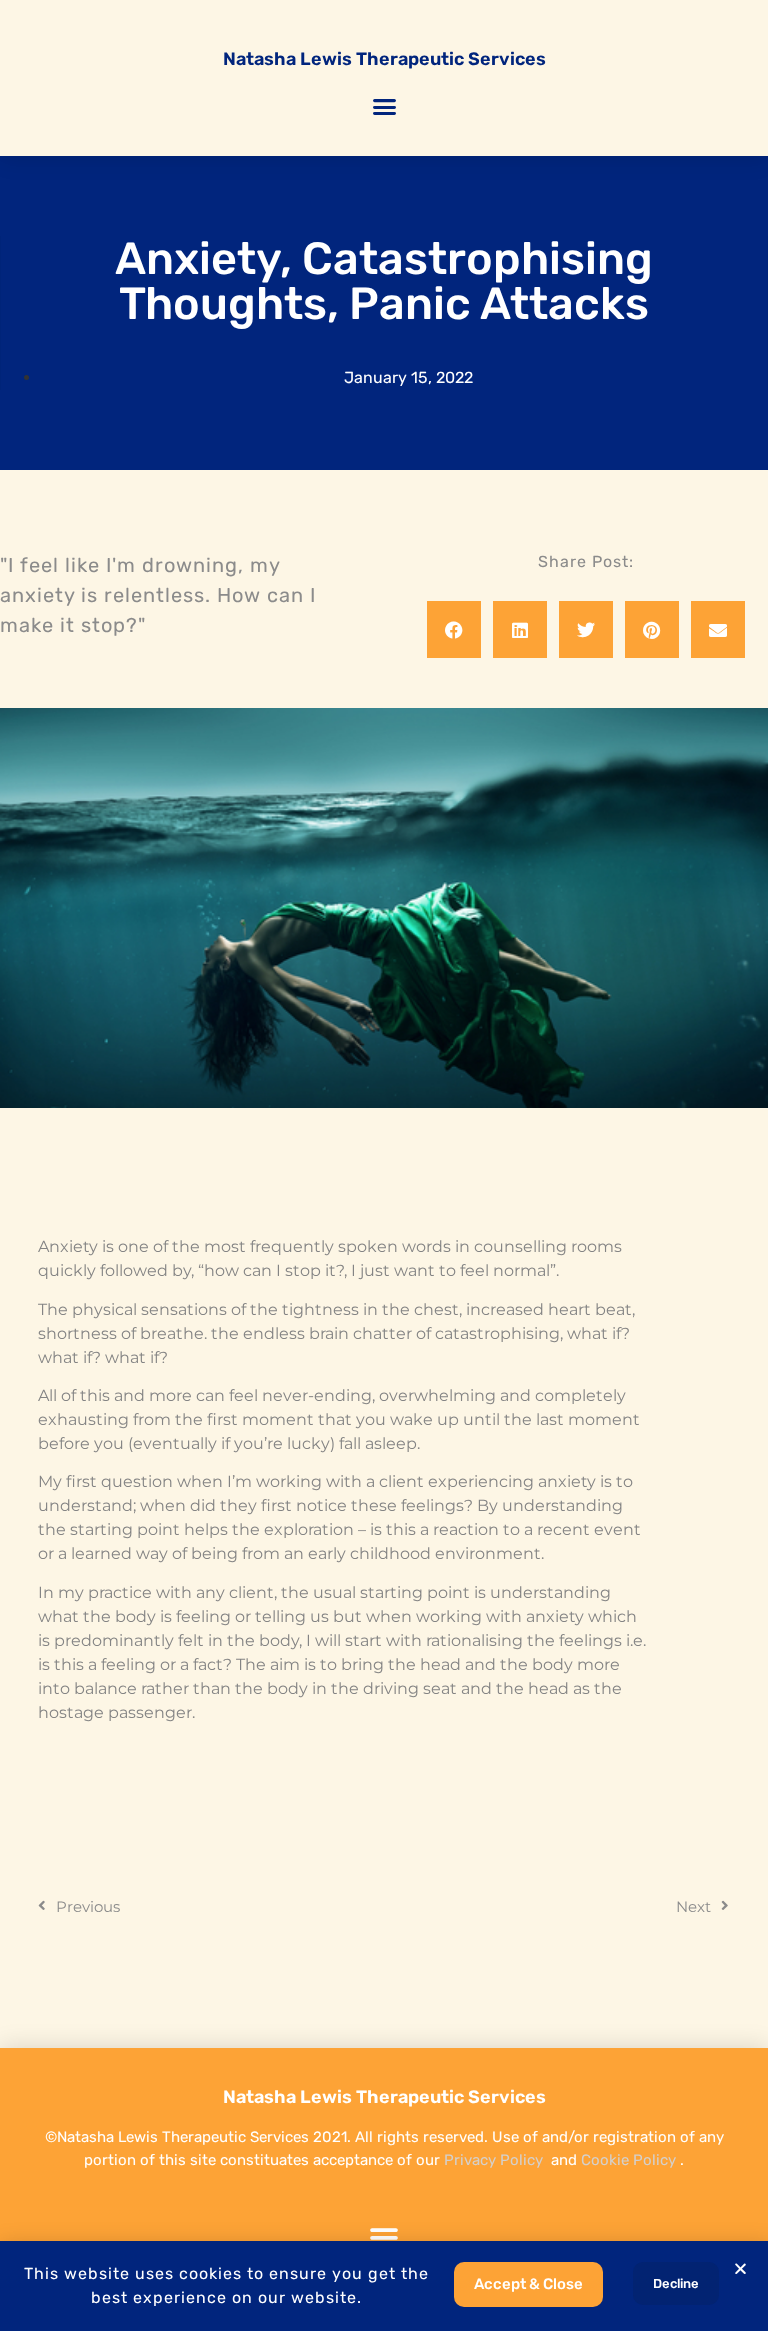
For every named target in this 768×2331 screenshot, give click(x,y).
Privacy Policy (493, 2160)
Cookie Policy (628, 2160)
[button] (384, 107)
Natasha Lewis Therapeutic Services (384, 59)
